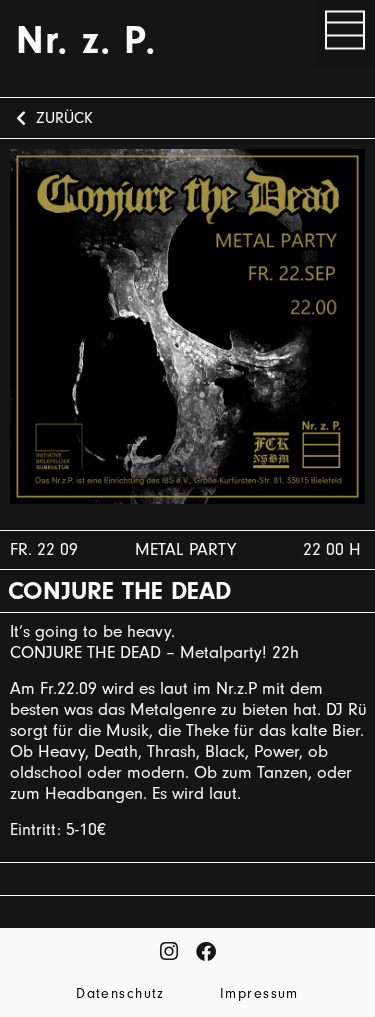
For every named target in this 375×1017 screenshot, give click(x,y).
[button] (345, 33)
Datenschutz (120, 994)
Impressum (259, 994)
